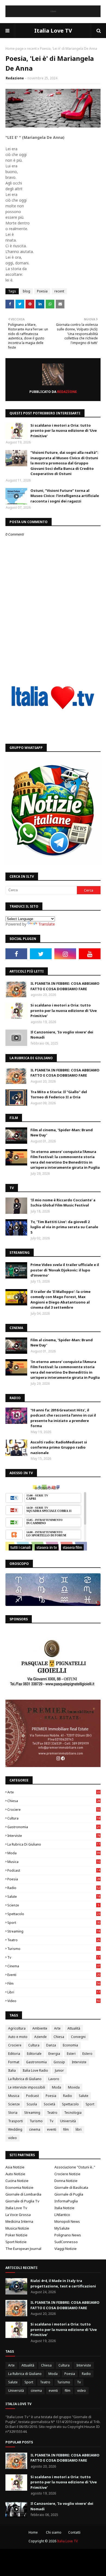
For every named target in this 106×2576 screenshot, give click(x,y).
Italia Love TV (53, 31)
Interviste (54, 1836)
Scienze (53, 1905)
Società (49, 2104)
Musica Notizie (17, 2228)
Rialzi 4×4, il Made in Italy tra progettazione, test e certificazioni (63, 2283)
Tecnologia (73, 2113)
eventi (54, 1975)
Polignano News (68, 2235)
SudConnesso (66, 2242)
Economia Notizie (19, 2187)
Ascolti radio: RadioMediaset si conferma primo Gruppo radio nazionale (59, 1447)
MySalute (62, 2228)
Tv (54, 1957)
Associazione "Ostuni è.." (75, 2167)
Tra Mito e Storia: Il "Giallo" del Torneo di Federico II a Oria (59, 1095)
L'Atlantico (62, 2215)
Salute (54, 1897)
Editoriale (34, 2054)
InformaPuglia (66, 2201)
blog (26, 291)
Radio (54, 1888)
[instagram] (65, 954)
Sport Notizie (16, 2242)
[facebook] (16, 954)
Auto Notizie (15, 2174)
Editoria (14, 2054)
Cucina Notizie (17, 2181)
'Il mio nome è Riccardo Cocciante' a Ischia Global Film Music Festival (63, 1203)
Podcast (54, 1870)
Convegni (78, 2037)
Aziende (40, 2037)
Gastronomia (54, 1827)
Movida (74, 2087)
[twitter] (41, 954)
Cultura (54, 1818)
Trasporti (15, 2121)
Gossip (59, 2062)
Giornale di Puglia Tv (22, 2201)
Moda (54, 1853)
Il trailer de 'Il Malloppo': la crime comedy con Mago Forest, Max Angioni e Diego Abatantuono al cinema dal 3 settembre (60, 1300)
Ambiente (40, 2028)
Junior (59, 2070)
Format (14, 2062)
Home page (15, 49)
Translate (47, 924)
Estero (87, 2054)
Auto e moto (18, 2037)
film (54, 1983)
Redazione (15, 78)
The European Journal (23, 2249)
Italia (12, 2070)
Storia (13, 2113)
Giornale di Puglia (69, 2194)
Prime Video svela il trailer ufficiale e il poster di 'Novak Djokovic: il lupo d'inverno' (65, 1270)
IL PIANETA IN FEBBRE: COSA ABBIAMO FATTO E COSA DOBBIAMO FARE (65, 986)
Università (68, 2121)
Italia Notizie (64, 2208)
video (54, 2001)
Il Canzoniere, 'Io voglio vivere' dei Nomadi (62, 1035)
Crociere (54, 1810)
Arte (54, 1792)
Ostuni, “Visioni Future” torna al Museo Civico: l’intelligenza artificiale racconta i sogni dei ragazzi (65, 496)
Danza (51, 2045)
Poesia (42, 291)
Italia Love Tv (16, 2208)
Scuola (32, 2104)
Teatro (54, 1940)
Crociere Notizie (67, 2174)
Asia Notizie (15, 2167)
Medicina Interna (19, 2221)
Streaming (54, 1931)
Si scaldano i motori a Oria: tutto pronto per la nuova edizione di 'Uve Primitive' (64, 431)
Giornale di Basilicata (71, 2187)
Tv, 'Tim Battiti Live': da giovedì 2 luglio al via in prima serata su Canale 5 (64, 1227)
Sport (54, 1923)
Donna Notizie (66, 2181)
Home (33, 2532)
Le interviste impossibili (27, 2087)
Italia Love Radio (35, 2070)
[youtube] (90, 954)
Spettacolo (54, 1914)
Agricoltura (17, 2028)
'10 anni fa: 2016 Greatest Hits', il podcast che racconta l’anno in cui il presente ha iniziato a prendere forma (63, 1418)
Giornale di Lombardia (23, 2194)
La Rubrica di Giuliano (54, 1844)
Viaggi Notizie (66, 2249)
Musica (54, 1862)
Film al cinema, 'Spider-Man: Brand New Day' (62, 1133)
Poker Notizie (16, 2235)
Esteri (71, 2054)
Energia (54, 2054)
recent (32, 49)
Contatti (74, 2532)
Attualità (74, 2028)
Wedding (15, 2129)
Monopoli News (67, 2221)
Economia (70, 2045)
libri (54, 1992)
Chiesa (54, 1801)
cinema (54, 1966)
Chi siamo (54, 2532)
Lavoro (54, 2079)
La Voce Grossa (18, 2215)
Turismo (54, 1949)
